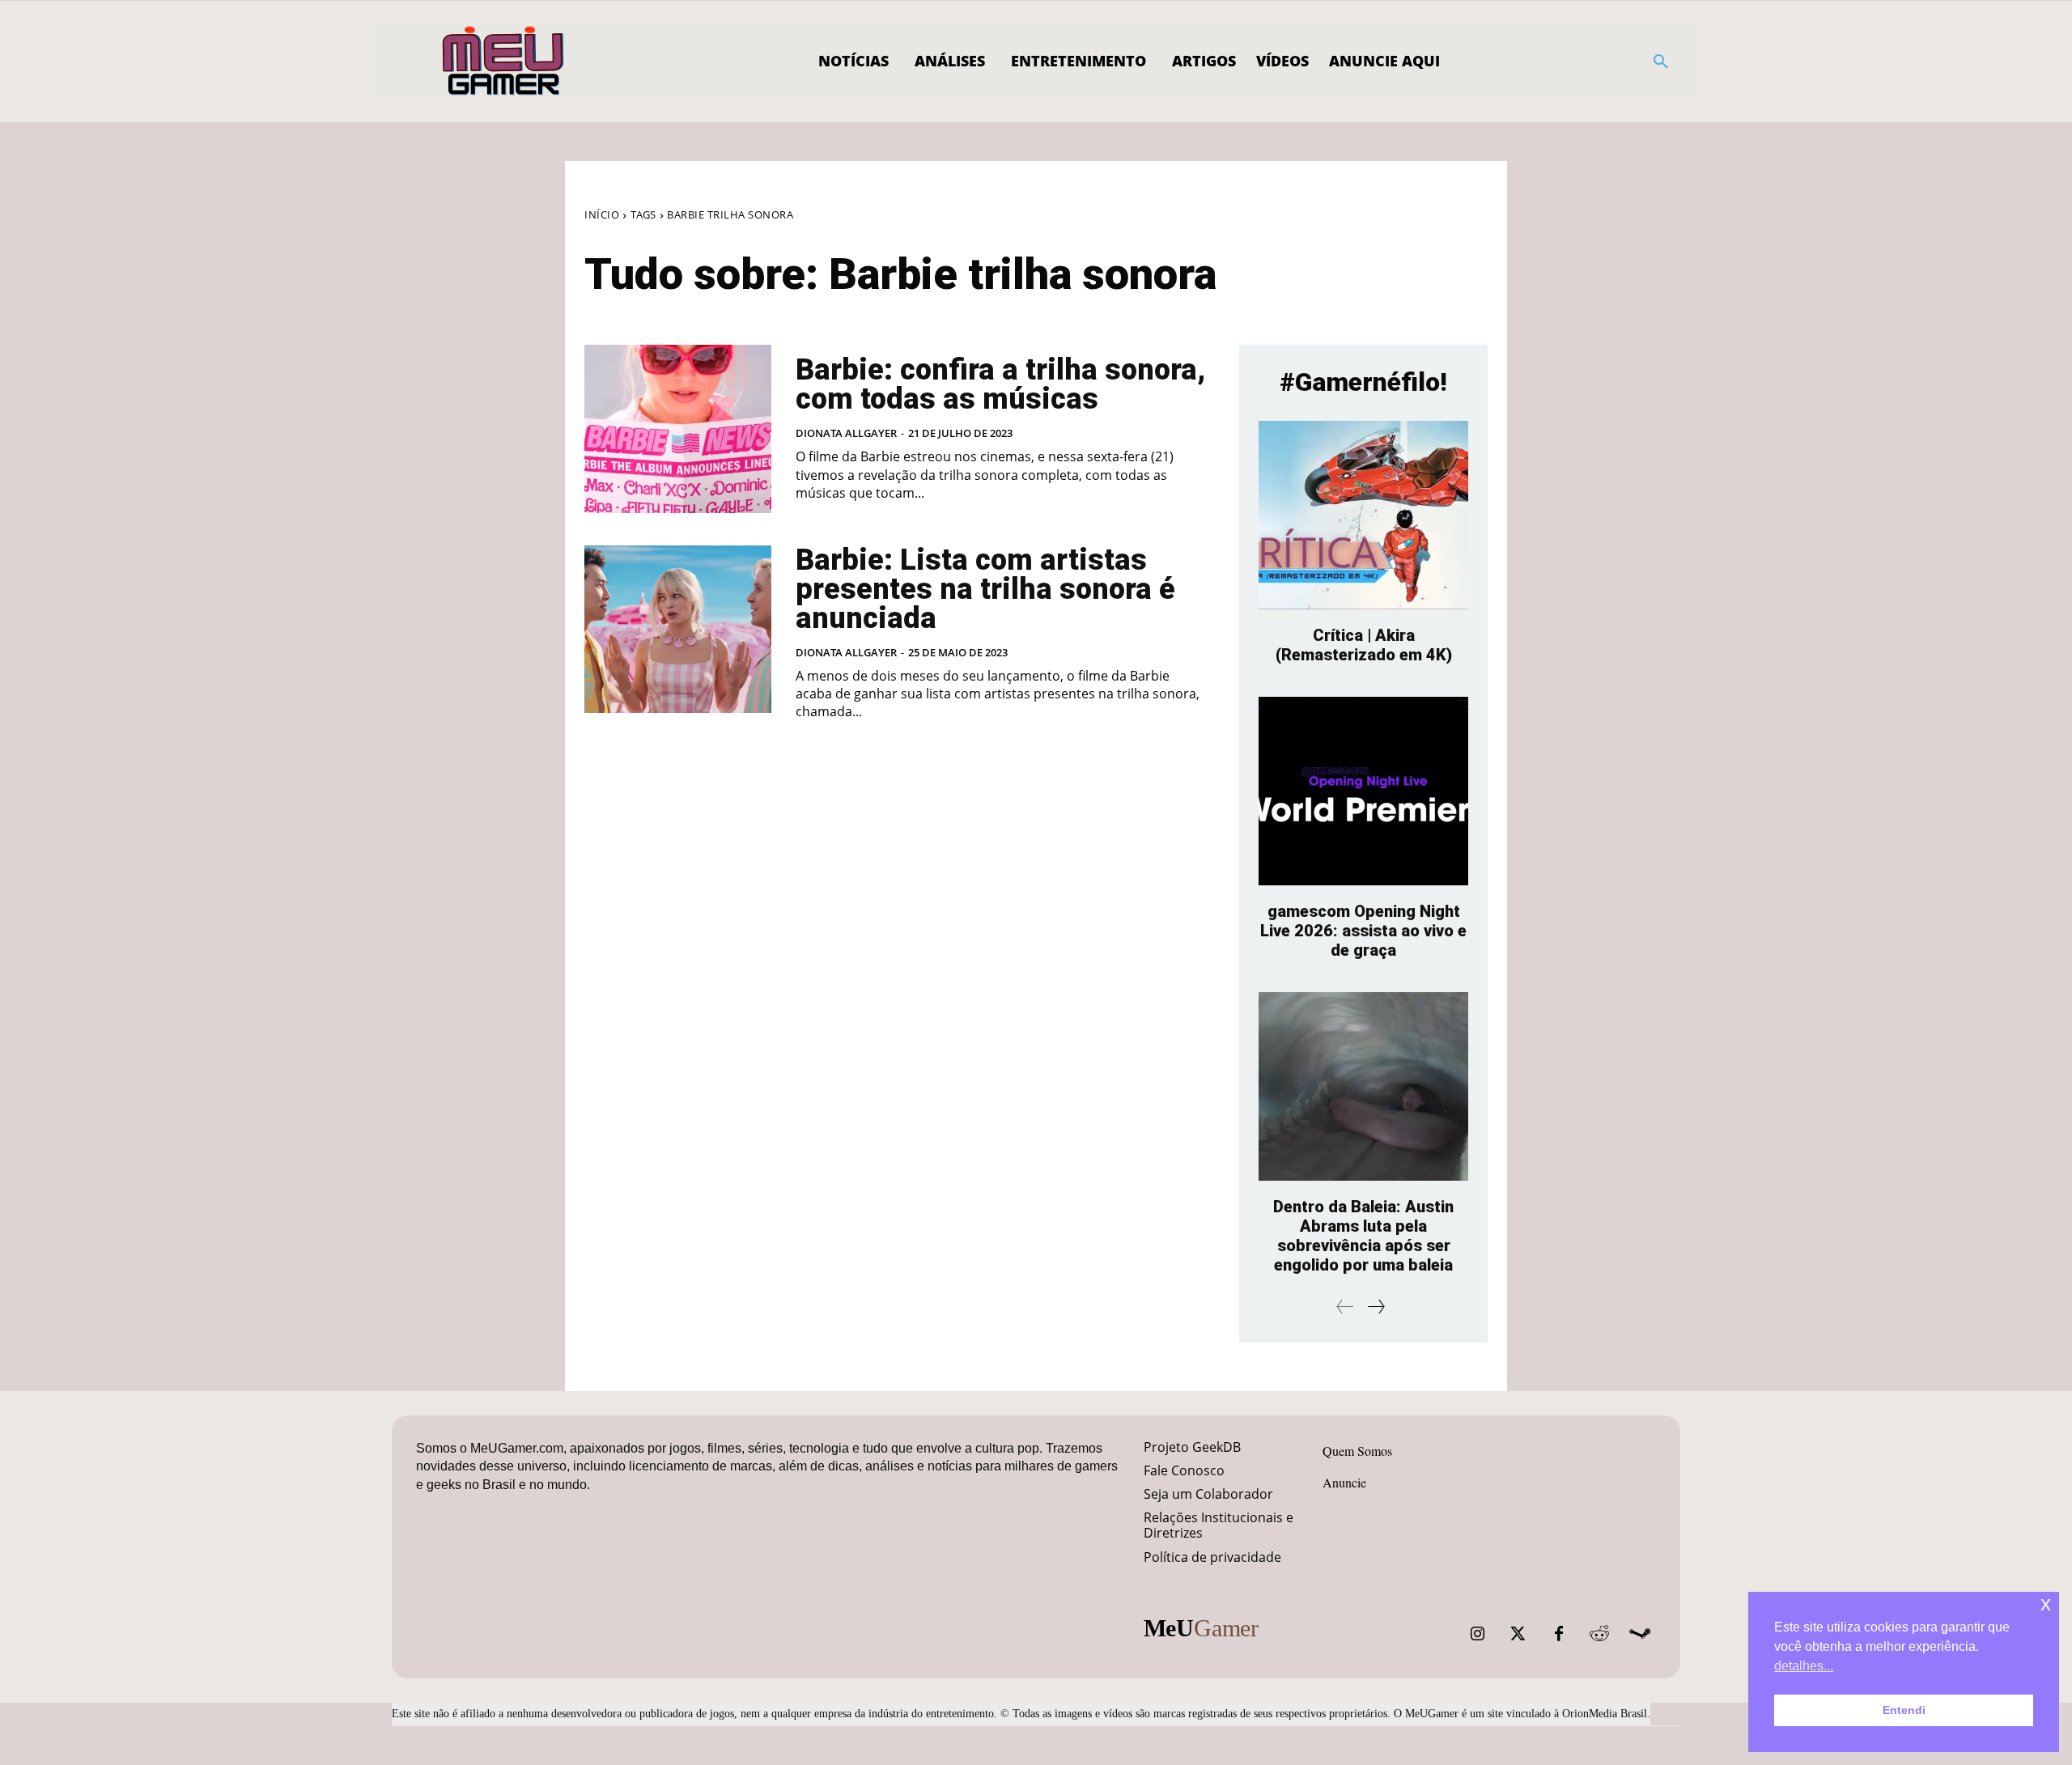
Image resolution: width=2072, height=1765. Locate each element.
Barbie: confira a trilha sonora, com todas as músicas (1000, 384)
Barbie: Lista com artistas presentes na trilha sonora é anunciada (985, 589)
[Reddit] (1599, 1634)
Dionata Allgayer (846, 433)
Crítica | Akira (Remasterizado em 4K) (1364, 645)
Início (602, 214)
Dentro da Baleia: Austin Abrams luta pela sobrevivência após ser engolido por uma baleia (1363, 1236)
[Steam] (1640, 1634)
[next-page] (1376, 1307)
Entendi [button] (1904, 1710)
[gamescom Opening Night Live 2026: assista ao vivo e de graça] (1363, 791)
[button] (1661, 62)
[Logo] (504, 62)
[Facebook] (1559, 1634)
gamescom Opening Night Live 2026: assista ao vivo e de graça (1363, 931)
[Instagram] (1478, 1634)
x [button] (2046, 1604)
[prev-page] (1345, 1307)
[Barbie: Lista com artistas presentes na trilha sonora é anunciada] (678, 630)
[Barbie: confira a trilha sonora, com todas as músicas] (678, 429)
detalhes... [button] (1804, 1666)
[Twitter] (1518, 1634)
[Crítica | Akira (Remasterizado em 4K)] (1363, 515)
